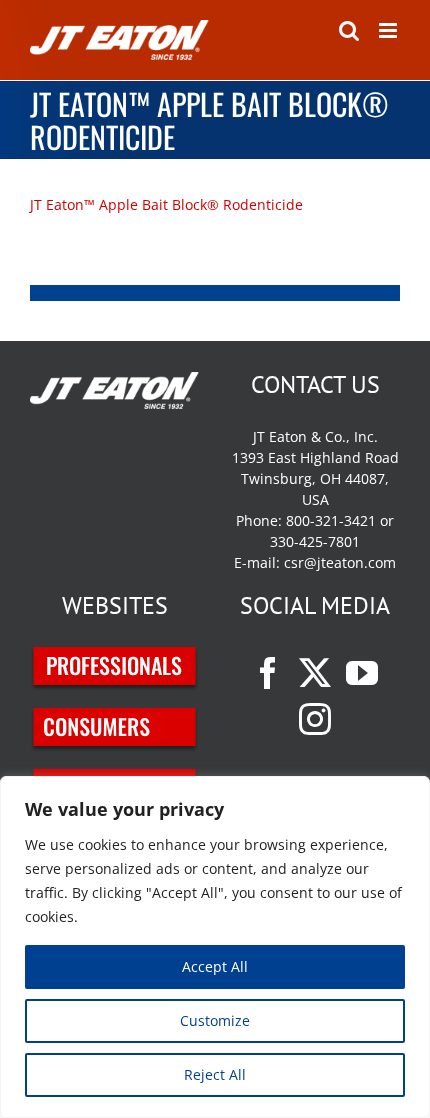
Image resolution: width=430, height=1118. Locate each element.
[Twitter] (315, 673)
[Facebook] (268, 673)
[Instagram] (315, 719)
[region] (215, 947)
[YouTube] (362, 673)
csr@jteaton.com (340, 562)
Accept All (215, 966)
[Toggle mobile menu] (389, 30)
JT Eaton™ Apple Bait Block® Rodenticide (168, 204)
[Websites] (115, 657)
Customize (215, 1020)
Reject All (215, 1074)
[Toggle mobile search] (349, 30)
